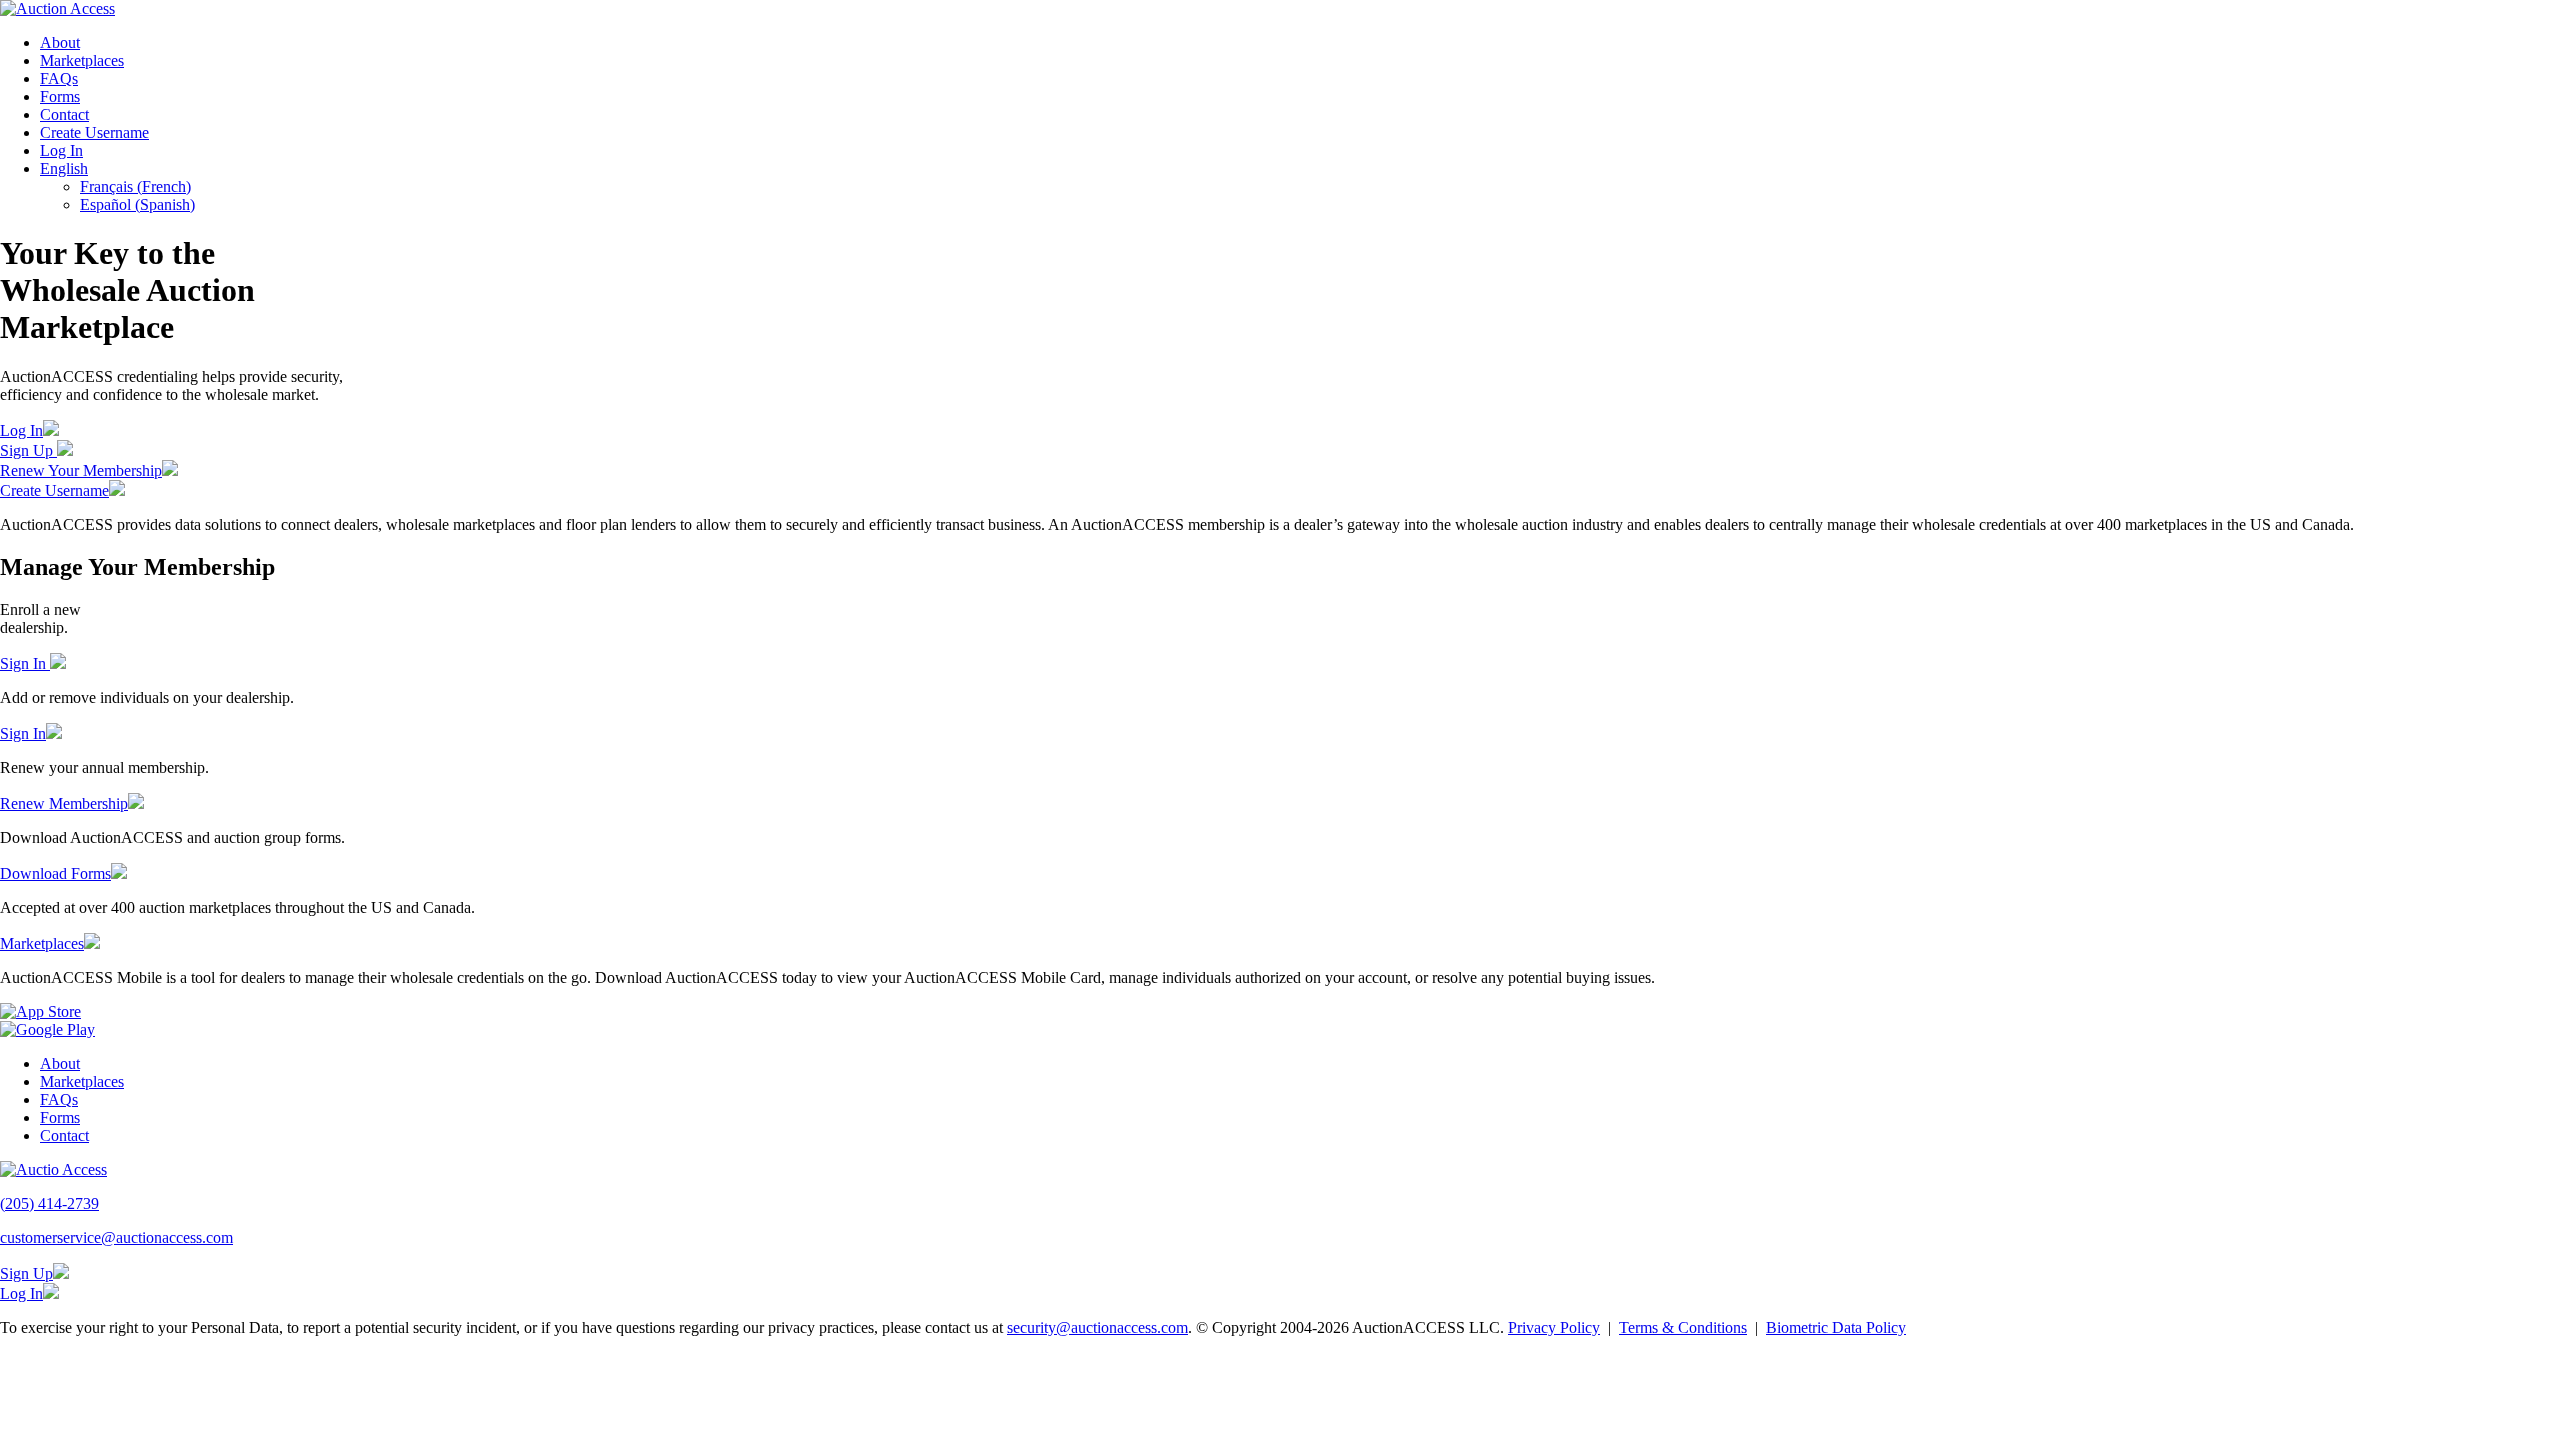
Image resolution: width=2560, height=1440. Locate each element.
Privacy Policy (1554, 1327)
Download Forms (55, 873)
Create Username (94, 132)
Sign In (25, 663)
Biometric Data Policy (1836, 1327)
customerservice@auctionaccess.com (116, 1237)
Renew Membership (64, 803)
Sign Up (28, 450)
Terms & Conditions (1683, 1327)
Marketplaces (82, 60)
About (60, 42)
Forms (60, 96)
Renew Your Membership (81, 470)
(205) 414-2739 (49, 1203)
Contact (64, 114)
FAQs (59, 78)
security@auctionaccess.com (1097, 1327)
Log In (61, 150)
